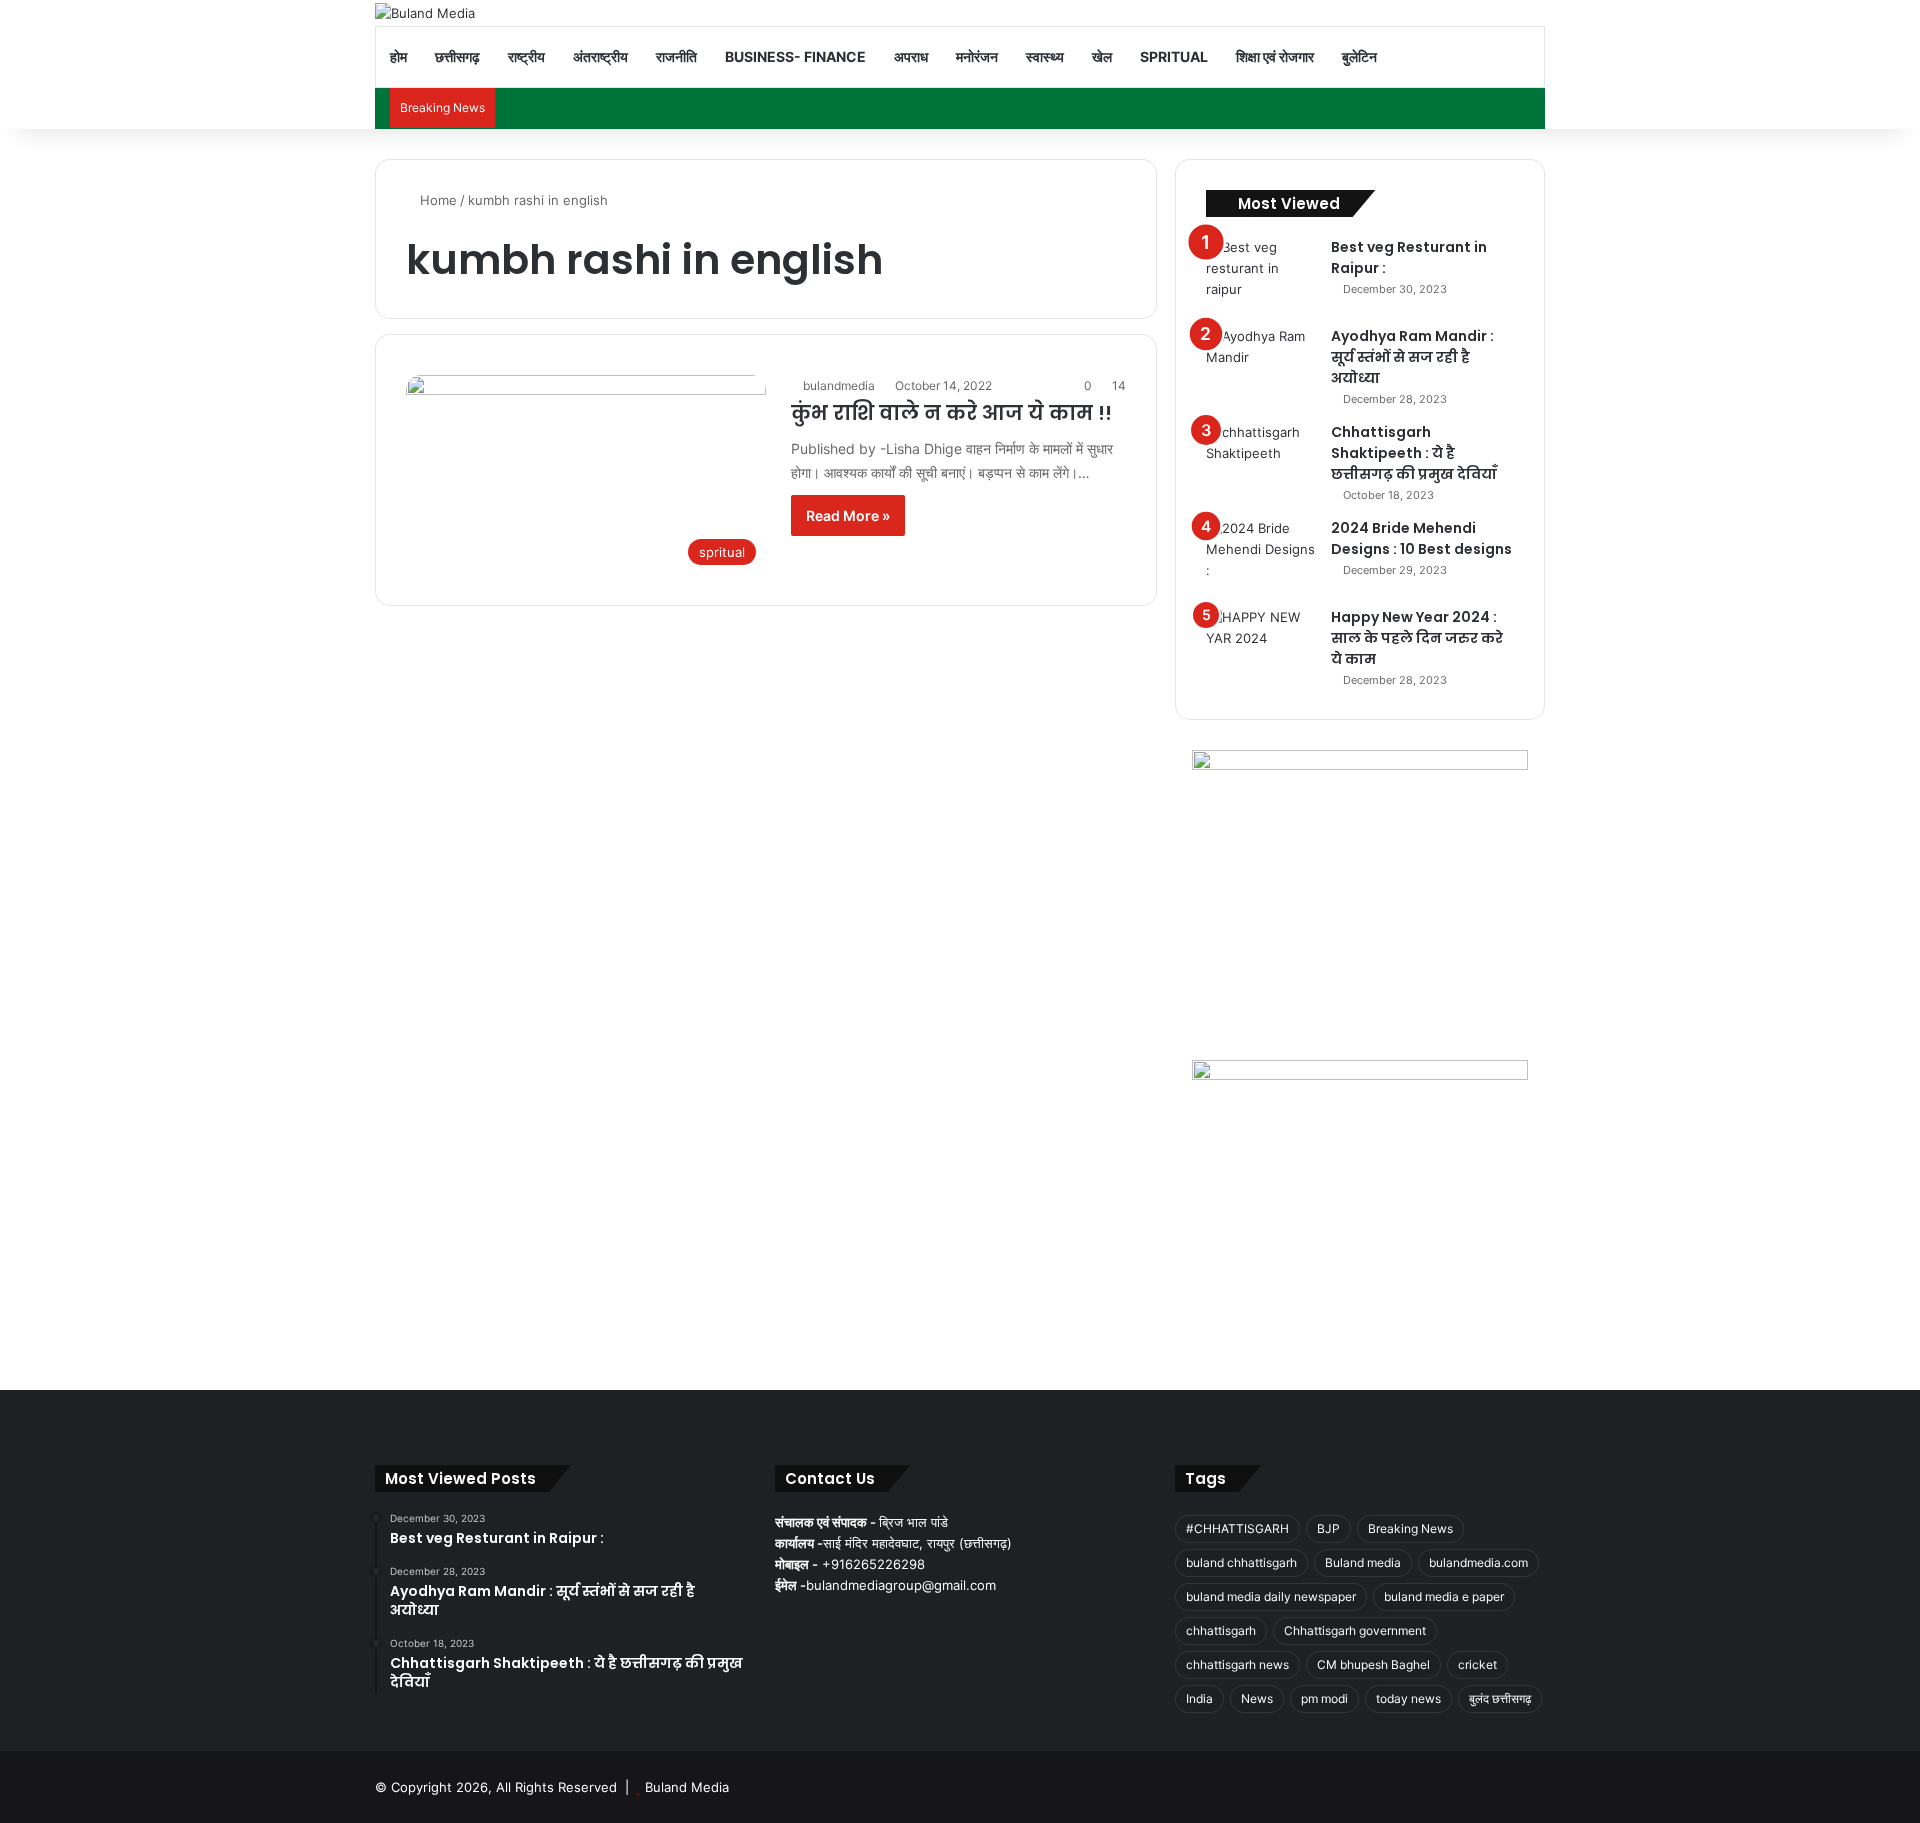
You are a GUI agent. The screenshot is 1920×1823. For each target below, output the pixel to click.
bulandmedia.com (1478, 1562)
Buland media (1363, 1562)
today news (1408, 1698)
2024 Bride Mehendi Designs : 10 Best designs (1421, 538)
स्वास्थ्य (1045, 56)
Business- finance (795, 56)
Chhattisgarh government (1355, 1630)
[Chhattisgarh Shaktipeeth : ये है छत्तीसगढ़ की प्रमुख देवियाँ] (1261, 459)
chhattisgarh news (1237, 1664)
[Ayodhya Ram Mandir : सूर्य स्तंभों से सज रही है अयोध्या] (1261, 363)
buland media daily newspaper (1271, 1596)
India (1199, 1698)
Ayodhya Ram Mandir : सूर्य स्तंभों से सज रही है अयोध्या (1412, 357)
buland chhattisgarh (1241, 1562)
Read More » (848, 515)
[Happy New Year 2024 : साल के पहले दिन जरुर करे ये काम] (1261, 644)
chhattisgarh (1221, 1630)
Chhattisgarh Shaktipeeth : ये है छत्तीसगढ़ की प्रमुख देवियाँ (1414, 453)
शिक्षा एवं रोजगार (1275, 56)
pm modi (1324, 1698)
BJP (1328, 1528)
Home (436, 200)
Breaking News (1410, 1528)
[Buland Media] (425, 13)
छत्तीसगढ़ (457, 56)
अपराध (911, 56)
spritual (1174, 56)
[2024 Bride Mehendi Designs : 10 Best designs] (1261, 555)
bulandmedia (839, 385)
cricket (1477, 1664)
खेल (1102, 56)
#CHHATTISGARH (1237, 1528)
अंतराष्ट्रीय (600, 56)
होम (398, 56)
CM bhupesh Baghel (1373, 1664)
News (1257, 1698)
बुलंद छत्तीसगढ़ (1500, 1698)
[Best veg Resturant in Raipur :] (1261, 274)
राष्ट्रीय (526, 56)
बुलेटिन (1359, 56)
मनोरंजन (977, 56)
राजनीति (676, 56)
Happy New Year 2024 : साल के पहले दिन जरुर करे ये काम (1417, 638)
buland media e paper (1444, 1596)
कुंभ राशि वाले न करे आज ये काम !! (951, 413)
